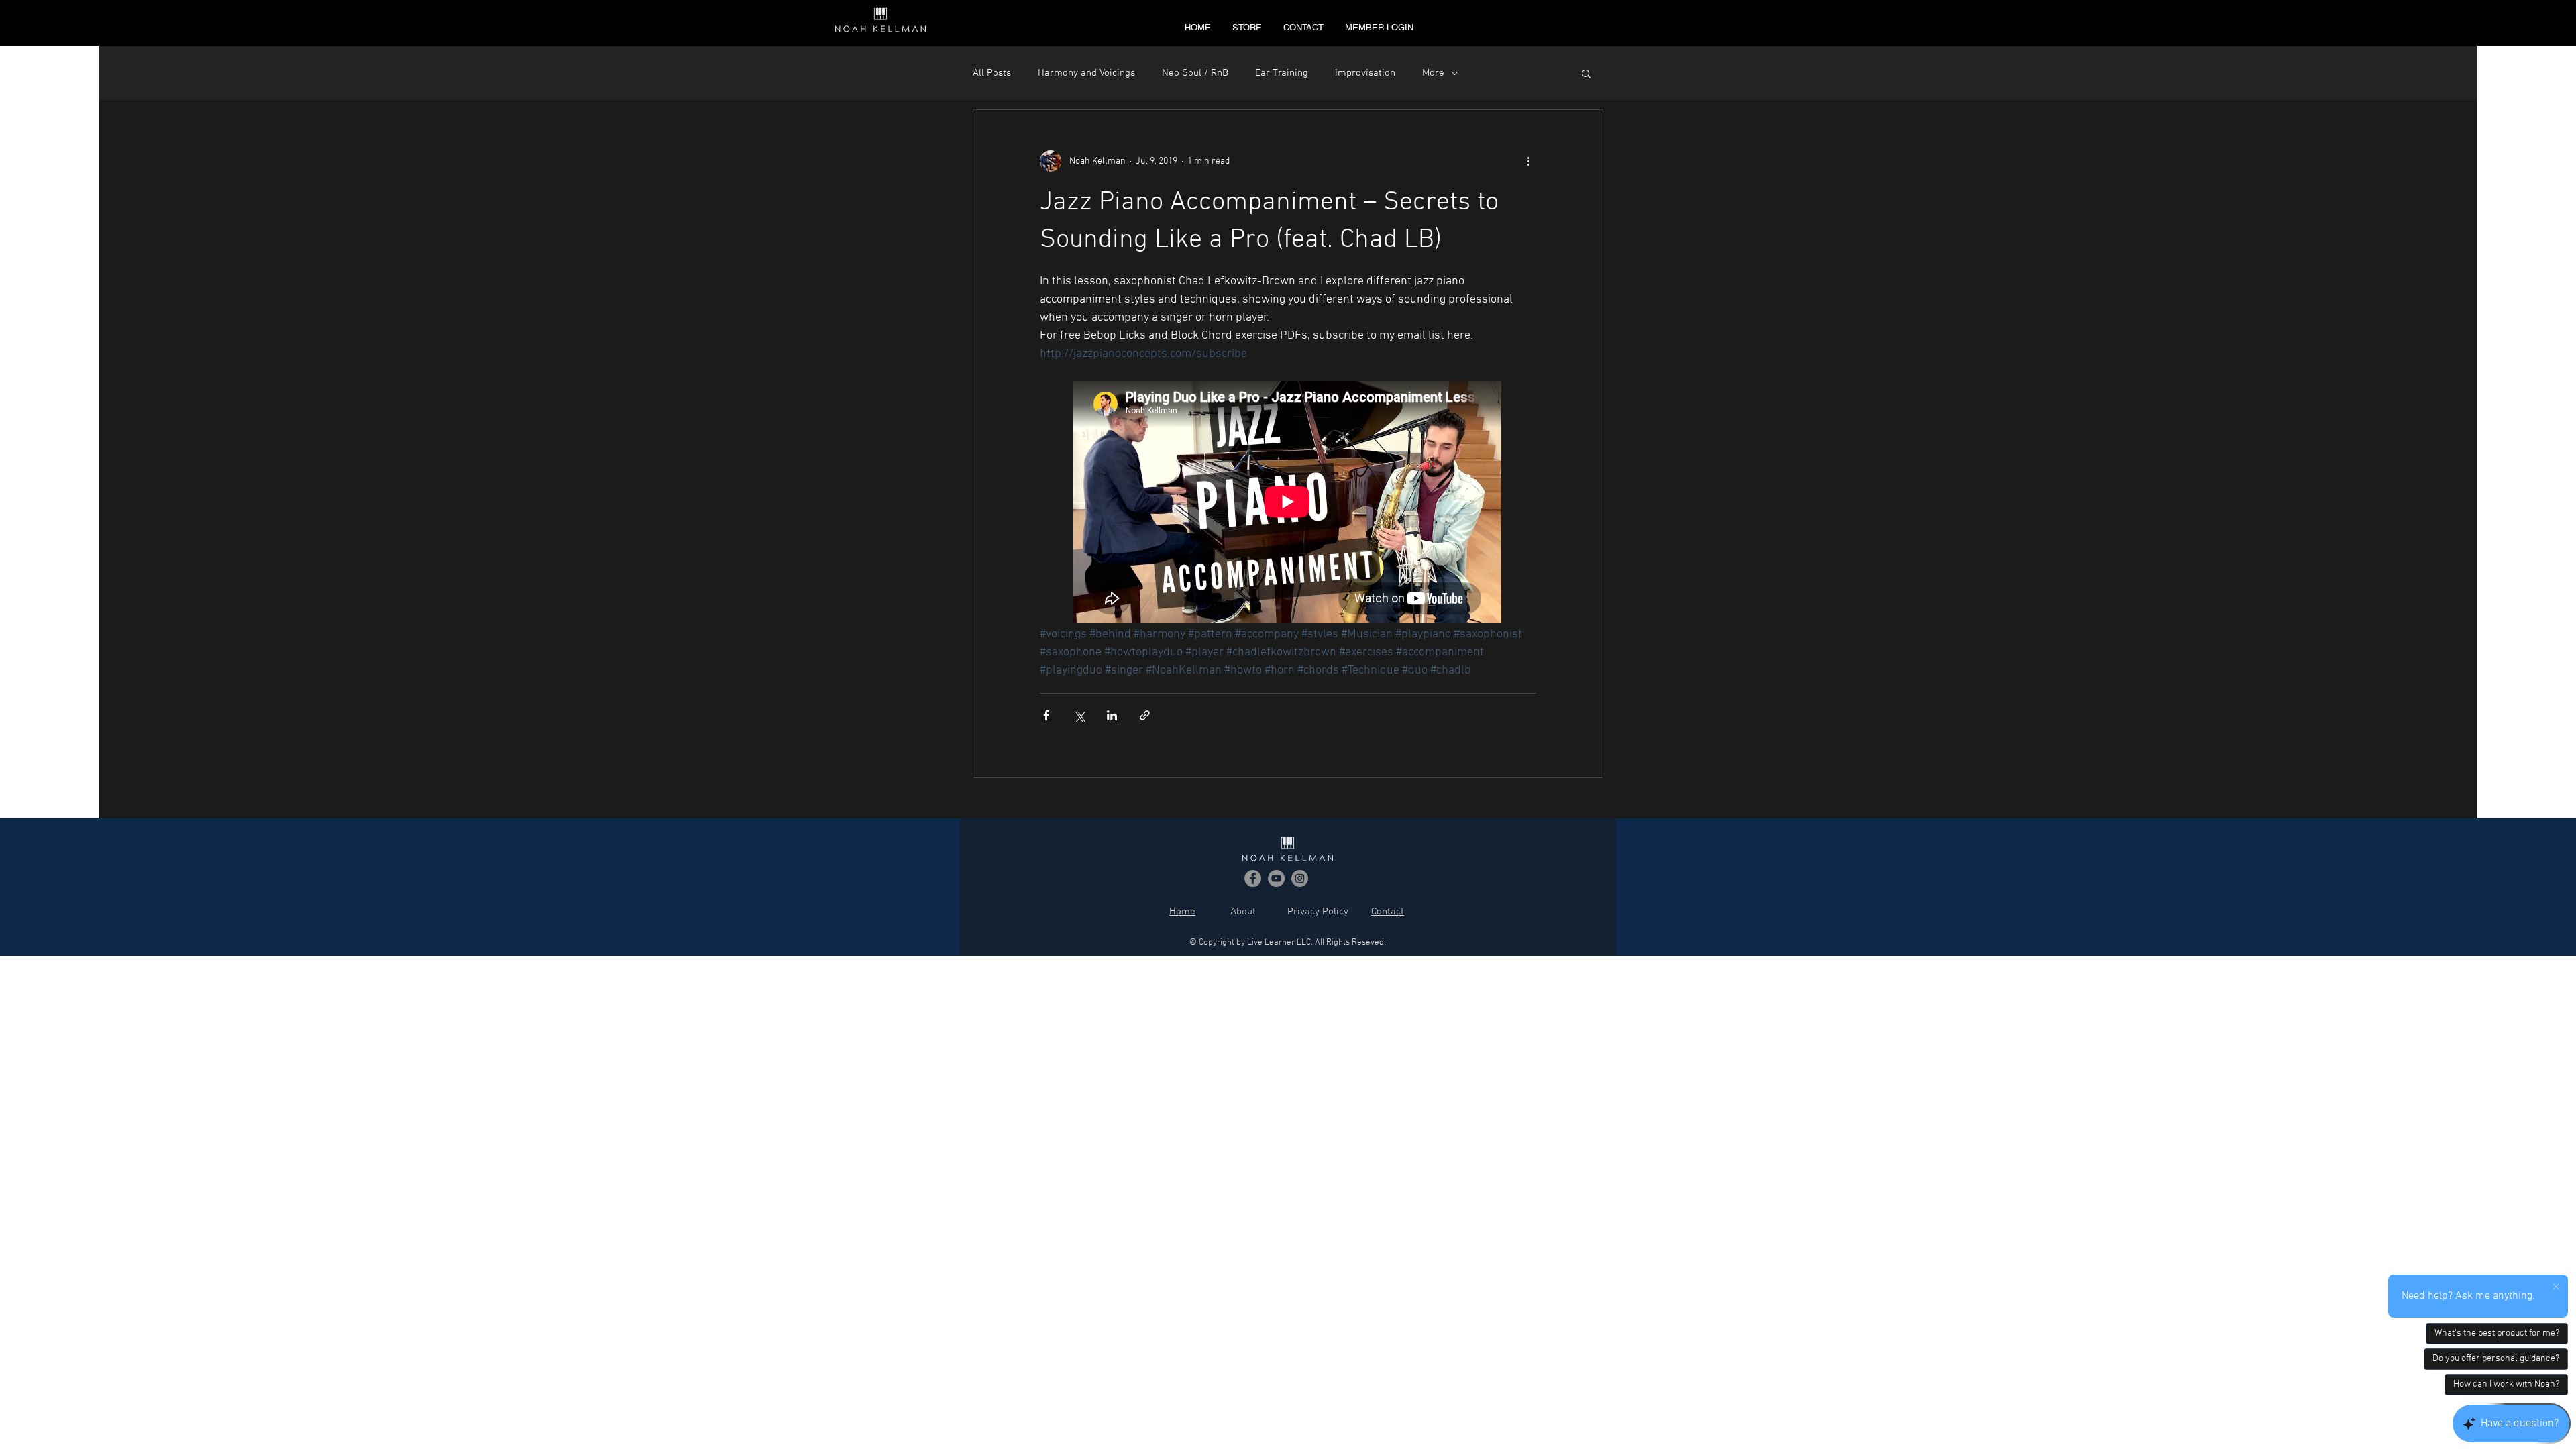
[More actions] (1528, 161)
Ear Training (1282, 73)
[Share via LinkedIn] (1112, 715)
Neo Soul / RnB (1195, 73)
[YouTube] (1276, 878)
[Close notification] (2556, 1287)
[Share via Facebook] (1046, 715)
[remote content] (1288, 503)
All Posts (992, 73)
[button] (1586, 75)
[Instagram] (1300, 878)
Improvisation (1365, 73)
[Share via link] (1145, 715)
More (1433, 73)
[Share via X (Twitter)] (1079, 715)
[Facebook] (1253, 878)
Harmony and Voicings (1086, 73)
